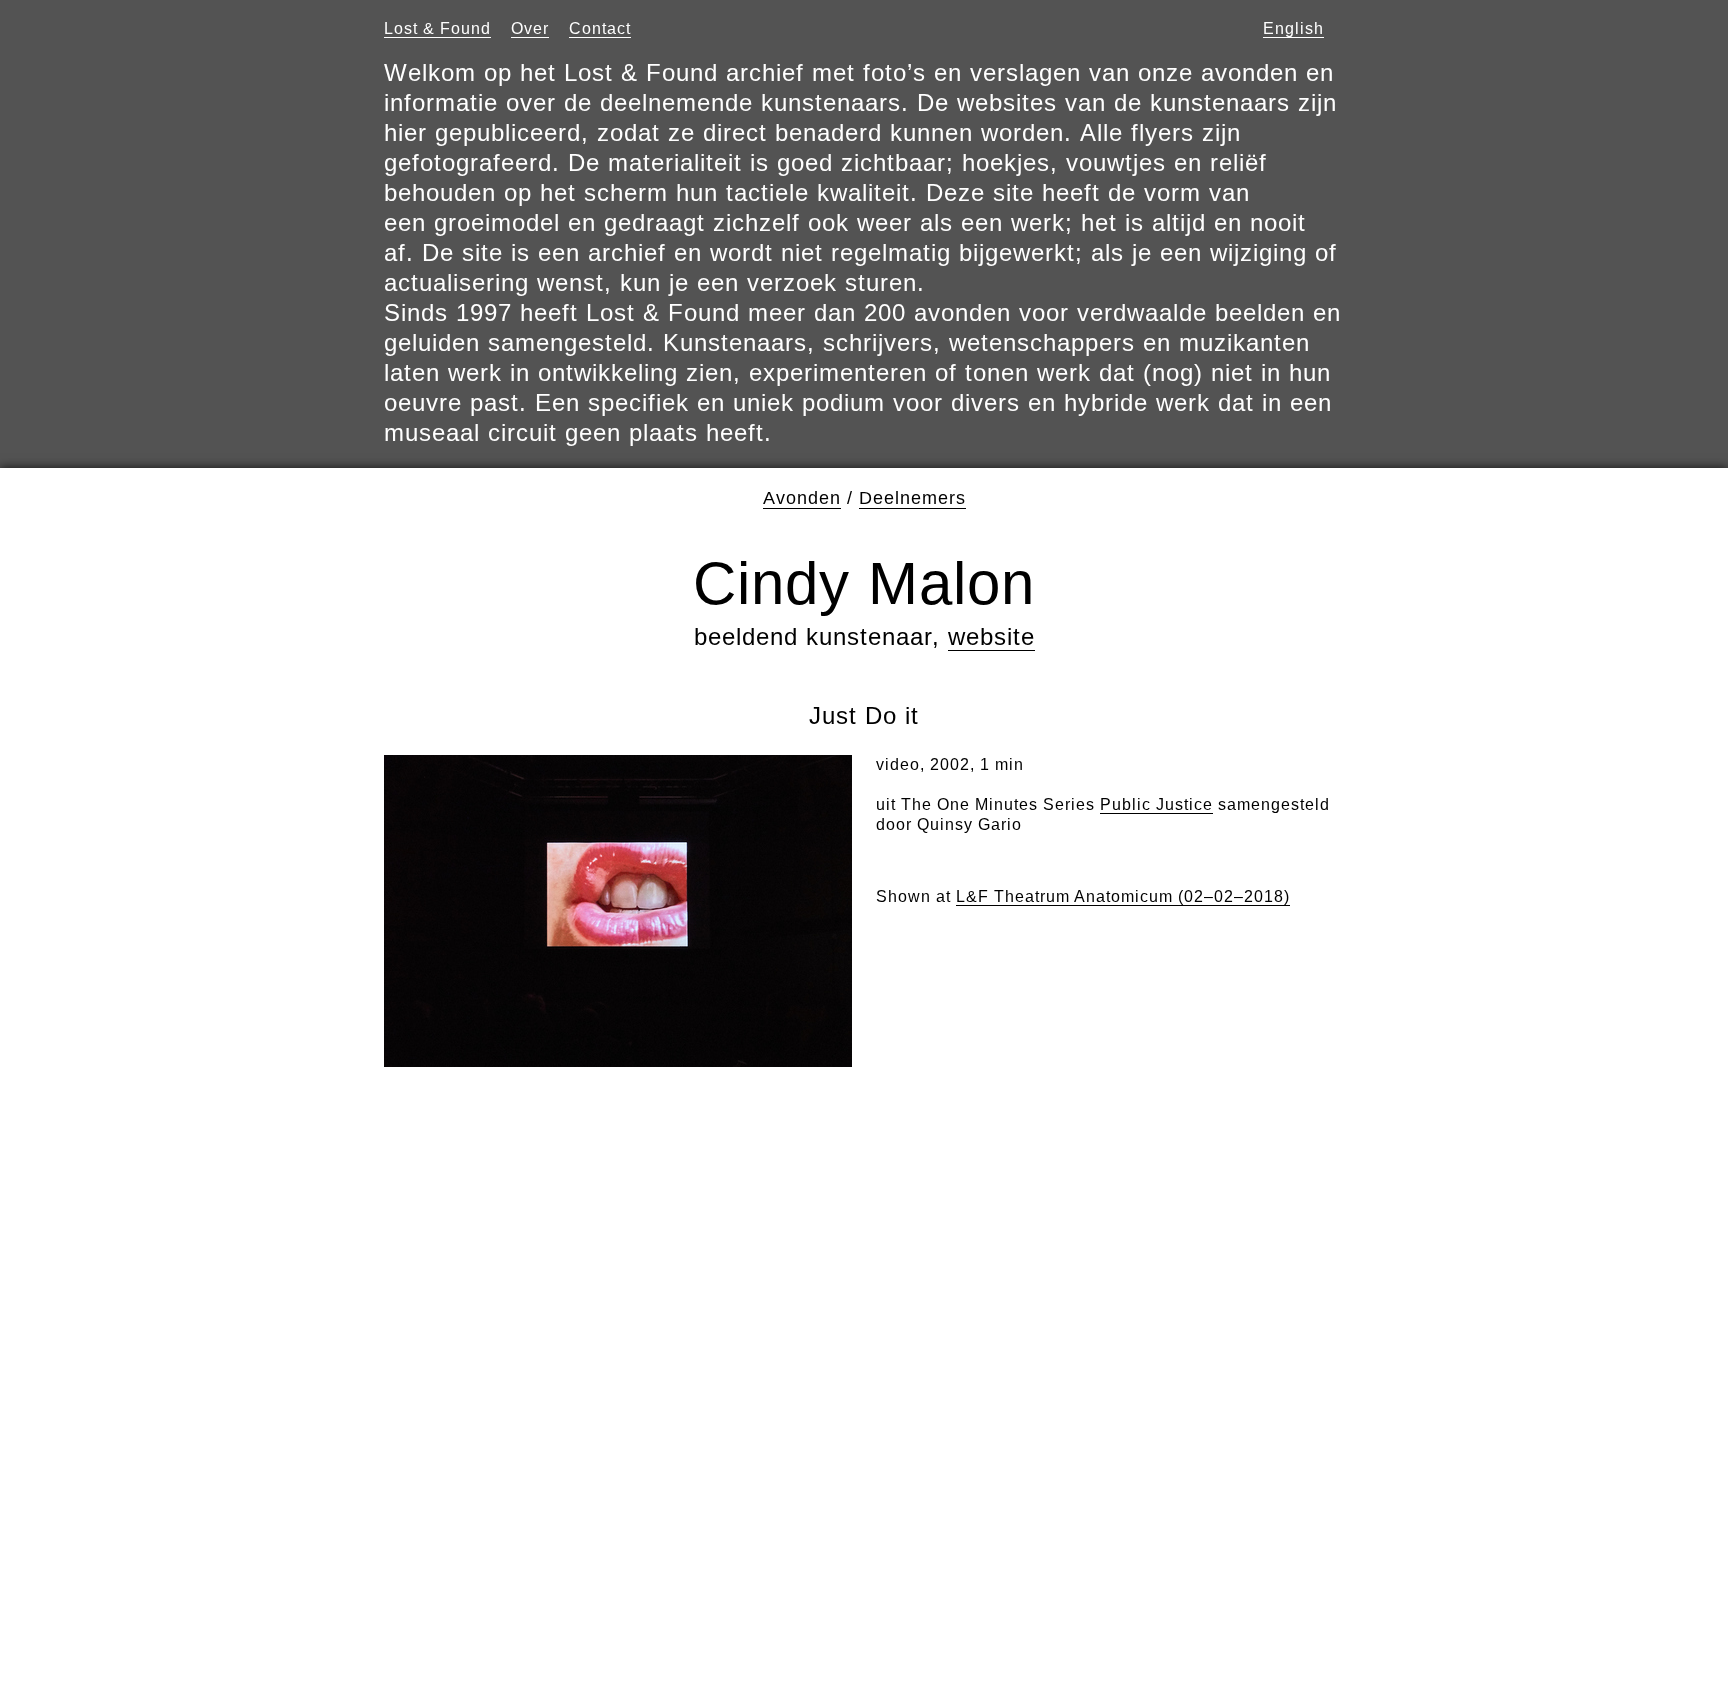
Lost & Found (437, 28)
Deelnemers (912, 498)
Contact (600, 28)
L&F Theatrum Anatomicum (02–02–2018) (1123, 896)
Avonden (802, 498)
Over (530, 28)
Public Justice (1156, 804)
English (1293, 28)
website (991, 636)
